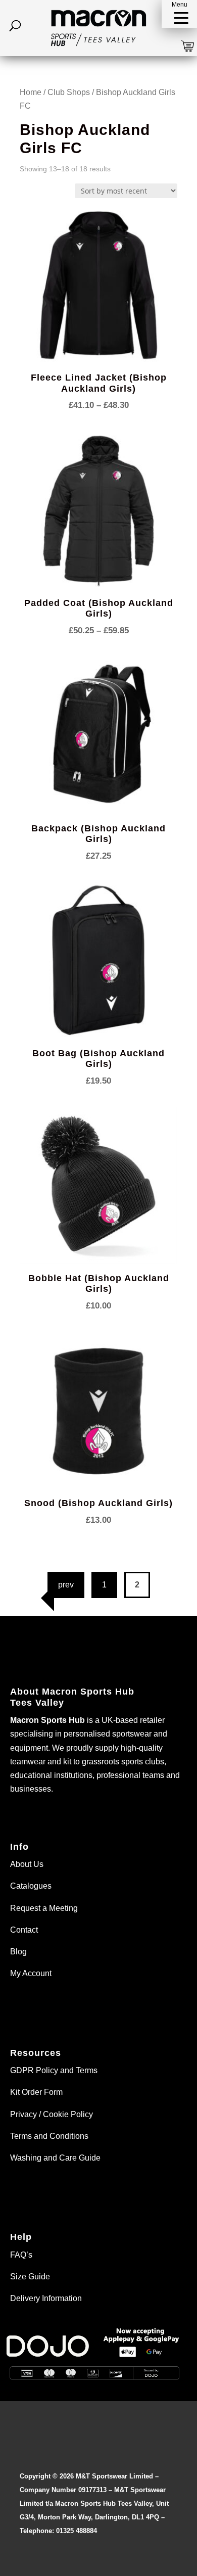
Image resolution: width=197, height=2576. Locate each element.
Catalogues (31, 1886)
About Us (27, 1864)
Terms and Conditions (49, 2136)
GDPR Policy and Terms (54, 2070)
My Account (31, 1973)
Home (31, 92)
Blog (18, 1952)
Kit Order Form (36, 2092)
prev (66, 1585)
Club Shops (69, 92)
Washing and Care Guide (55, 2158)
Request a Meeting (44, 1908)
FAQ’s (21, 2255)
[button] (179, 14)
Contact (24, 1930)
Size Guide (30, 2277)
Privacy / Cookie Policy (52, 2114)
